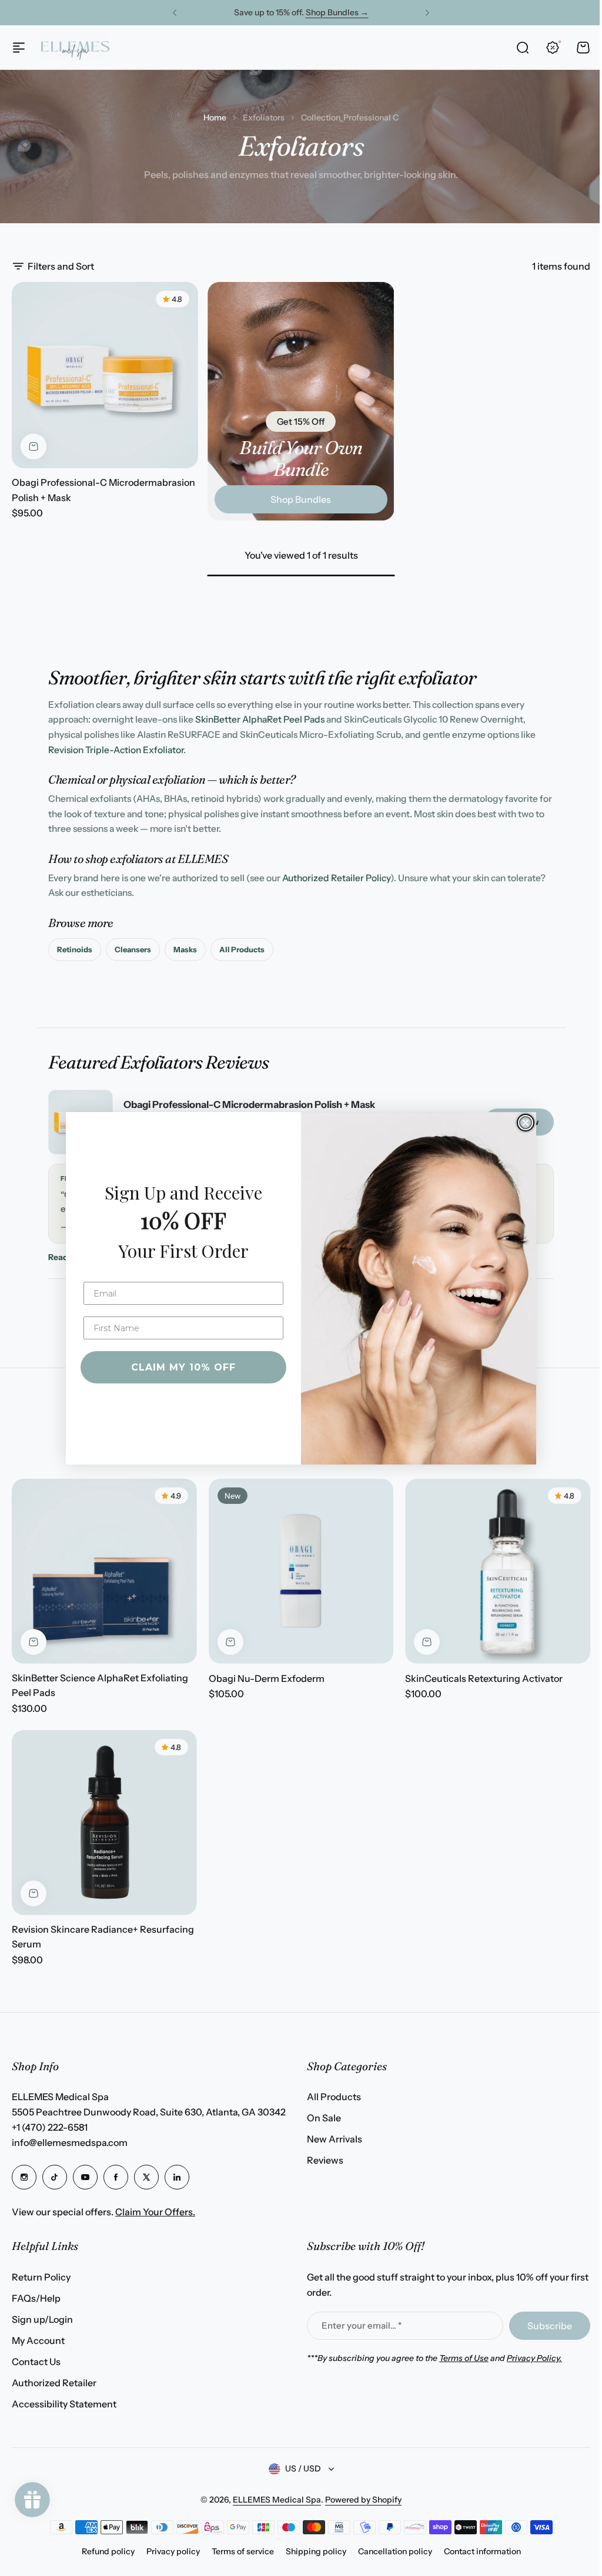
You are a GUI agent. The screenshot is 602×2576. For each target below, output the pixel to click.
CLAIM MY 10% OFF (179, 1367)
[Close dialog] (521, 1123)
